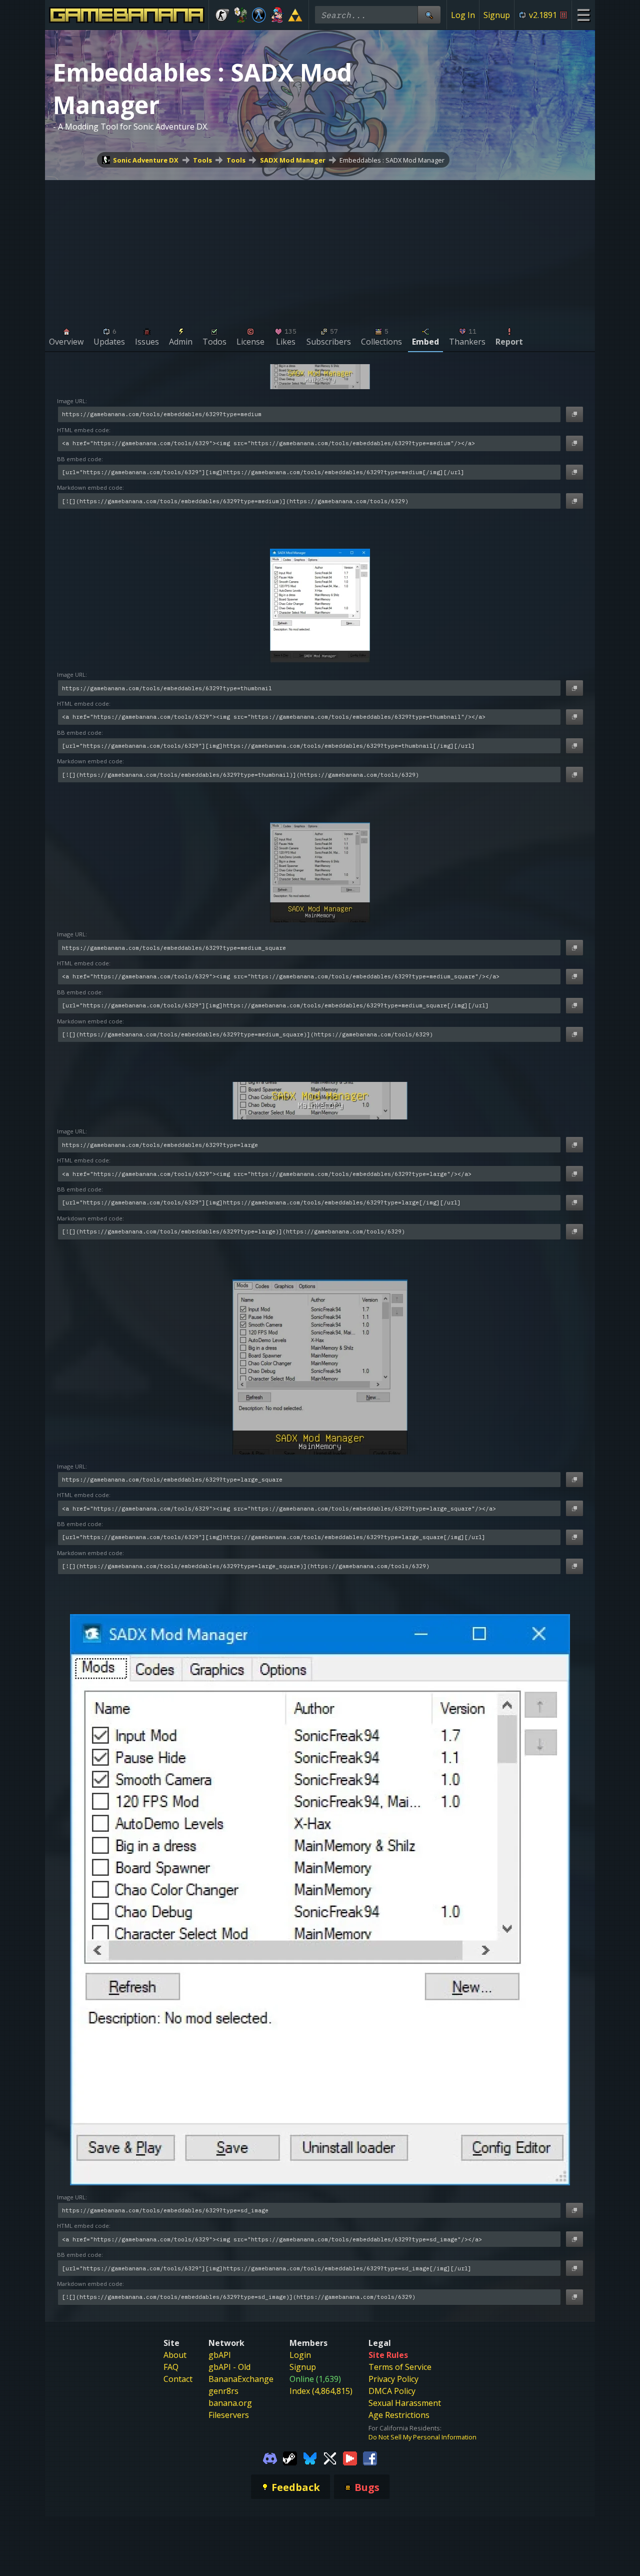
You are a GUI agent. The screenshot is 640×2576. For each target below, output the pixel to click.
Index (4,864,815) (321, 2391)
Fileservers (229, 2415)
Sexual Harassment (405, 2403)
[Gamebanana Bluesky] (310, 2457)
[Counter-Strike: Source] (222, 15)
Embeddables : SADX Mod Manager (392, 160)
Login (300, 2355)
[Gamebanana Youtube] (350, 2457)
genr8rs (223, 2391)
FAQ (171, 2367)
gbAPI (220, 2355)
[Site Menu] (583, 15)
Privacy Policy (393, 2379)
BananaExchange (241, 2379)
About (175, 2355)
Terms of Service (400, 2367)
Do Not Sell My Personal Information (422, 2437)
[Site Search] (429, 15)
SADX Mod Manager (293, 160)
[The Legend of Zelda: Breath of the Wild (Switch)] (295, 15)
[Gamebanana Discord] (270, 2457)
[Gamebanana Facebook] (370, 2457)
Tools (202, 160)
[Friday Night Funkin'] (277, 15)
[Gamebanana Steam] (290, 2457)
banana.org (230, 2403)
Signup (497, 15)
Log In (463, 15)
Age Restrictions (399, 2415)
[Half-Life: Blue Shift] (259, 15)
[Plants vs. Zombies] (241, 15)
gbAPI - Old (229, 2367)
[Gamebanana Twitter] (330, 2457)
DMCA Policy (392, 2391)
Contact (178, 2379)
